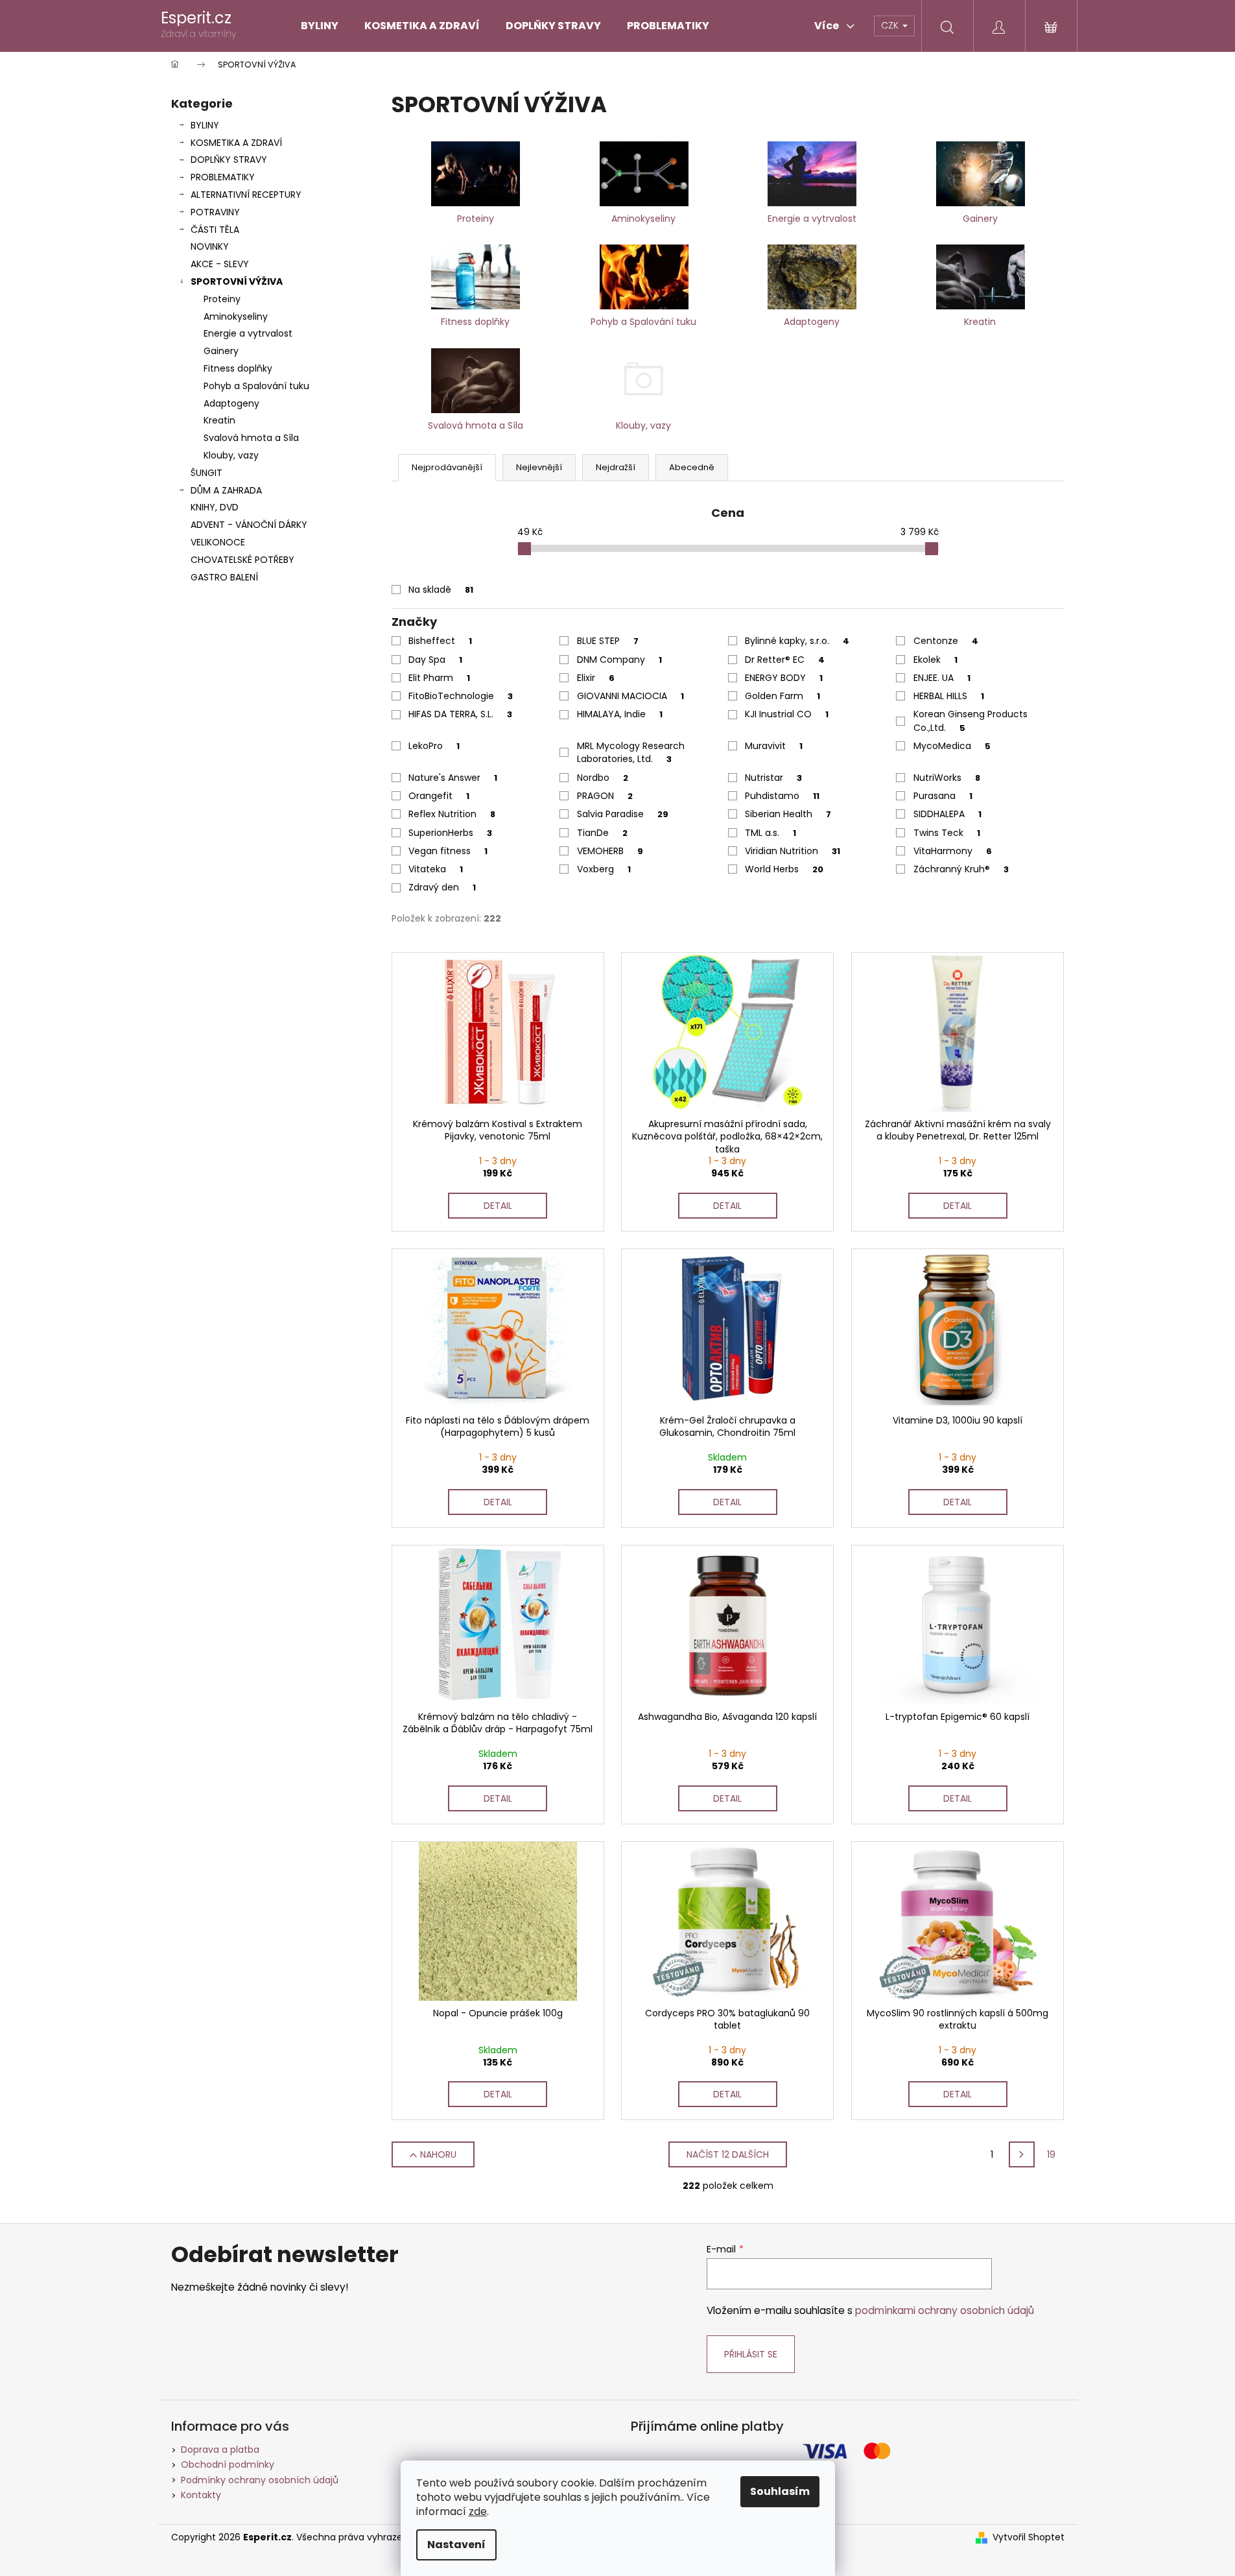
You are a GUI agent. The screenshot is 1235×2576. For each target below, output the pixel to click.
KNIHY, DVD (215, 507)
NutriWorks (947, 778)
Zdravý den (442, 887)
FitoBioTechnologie (461, 696)
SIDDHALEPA (947, 814)
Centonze (946, 641)
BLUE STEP (608, 641)
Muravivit (774, 746)
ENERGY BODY (784, 678)
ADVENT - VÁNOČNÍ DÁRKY (249, 525)
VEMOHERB (610, 851)
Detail (498, 1206)
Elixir (596, 678)
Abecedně (692, 467)
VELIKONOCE (218, 542)
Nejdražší (616, 467)
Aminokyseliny (236, 316)
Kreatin (219, 420)
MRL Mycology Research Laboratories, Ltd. (631, 752)
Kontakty (201, 2495)
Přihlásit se (751, 2354)
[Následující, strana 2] (1022, 2154)
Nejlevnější (539, 467)
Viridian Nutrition (793, 851)
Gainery (221, 351)
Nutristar (773, 778)
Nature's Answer (453, 778)
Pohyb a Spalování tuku (256, 386)
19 (1051, 2154)
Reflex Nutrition (452, 814)
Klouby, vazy (231, 455)
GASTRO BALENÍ (224, 577)
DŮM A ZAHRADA (226, 490)
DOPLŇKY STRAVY (229, 160)
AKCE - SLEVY (220, 264)
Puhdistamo (782, 796)
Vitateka (436, 869)
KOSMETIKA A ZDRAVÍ (236, 143)
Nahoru (438, 2154)
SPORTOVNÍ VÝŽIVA (237, 281)
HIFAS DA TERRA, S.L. (460, 714)
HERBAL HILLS (949, 696)
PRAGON (605, 796)
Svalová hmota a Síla (251, 438)
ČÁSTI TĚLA (215, 230)
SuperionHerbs (450, 833)
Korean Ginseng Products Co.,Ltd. (970, 721)
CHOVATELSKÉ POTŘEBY (242, 560)
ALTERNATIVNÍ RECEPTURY (246, 195)
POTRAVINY (215, 212)
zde (478, 2511)
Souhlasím (780, 2491)
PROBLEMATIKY (223, 177)
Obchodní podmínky (228, 2464)
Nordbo (603, 778)
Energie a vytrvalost (248, 333)
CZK (891, 25)
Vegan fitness (448, 851)
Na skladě (441, 590)
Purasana (943, 796)
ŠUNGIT (206, 473)
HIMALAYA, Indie (620, 714)
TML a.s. (770, 833)
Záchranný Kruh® (961, 869)
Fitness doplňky (238, 368)
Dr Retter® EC (785, 660)
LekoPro (434, 746)
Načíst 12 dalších (728, 2154)
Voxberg (604, 869)
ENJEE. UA (942, 678)
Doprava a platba (220, 2450)
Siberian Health (788, 814)
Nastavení (456, 2545)
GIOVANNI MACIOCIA (630, 696)
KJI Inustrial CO (787, 714)
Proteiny (222, 299)
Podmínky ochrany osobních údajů (260, 2480)
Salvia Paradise (623, 814)
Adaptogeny (231, 403)
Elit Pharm (439, 678)
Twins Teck (947, 833)
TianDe (602, 833)
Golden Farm (782, 696)
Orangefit (439, 796)
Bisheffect (440, 641)
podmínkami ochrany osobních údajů (945, 2310)
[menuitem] (320, 26)
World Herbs (784, 869)
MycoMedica (952, 746)
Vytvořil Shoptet (1029, 2537)
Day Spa (435, 660)
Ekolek (935, 660)
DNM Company (619, 660)
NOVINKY (210, 246)
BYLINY (205, 125)
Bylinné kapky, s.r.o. (797, 641)
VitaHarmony (953, 851)
